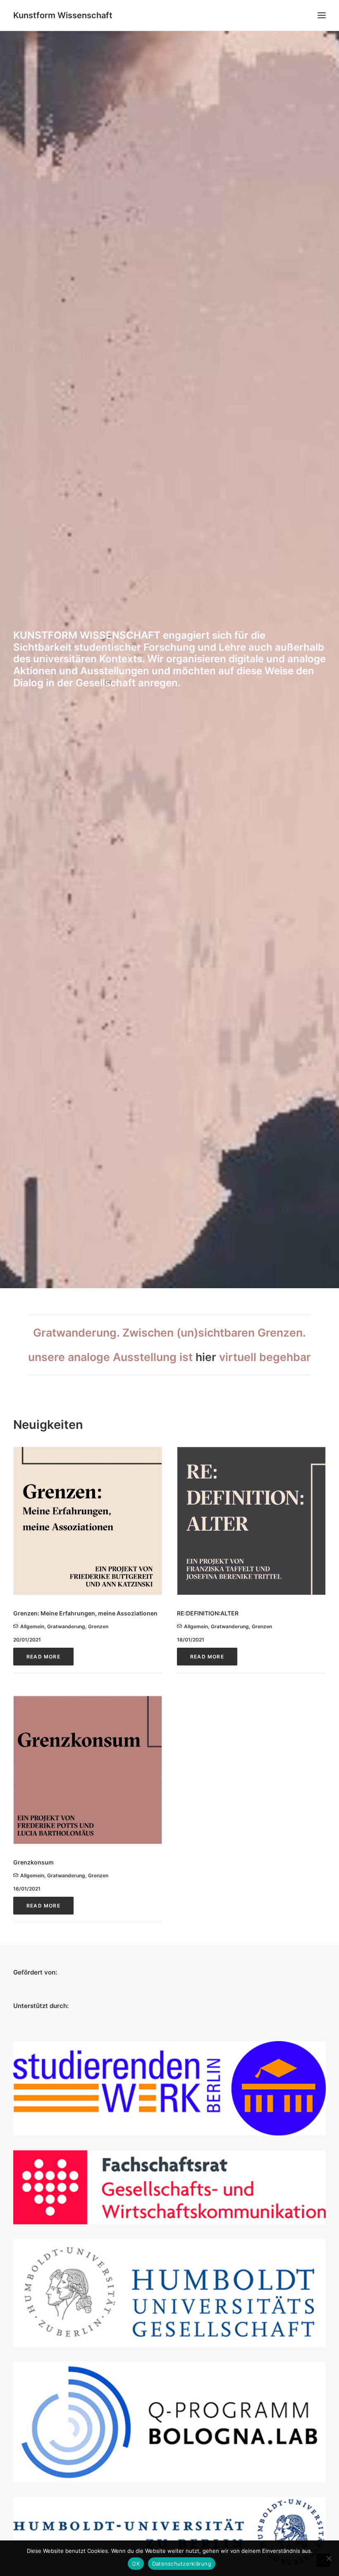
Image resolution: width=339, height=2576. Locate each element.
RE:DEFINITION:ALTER (208, 1613)
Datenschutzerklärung (182, 2564)
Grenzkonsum (33, 1862)
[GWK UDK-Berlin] (169, 2187)
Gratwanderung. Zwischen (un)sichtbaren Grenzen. (169, 1332)
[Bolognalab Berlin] (169, 2422)
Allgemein (32, 1626)
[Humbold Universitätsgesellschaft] (169, 2293)
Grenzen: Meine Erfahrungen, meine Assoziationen (85, 1613)
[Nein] (329, 2558)
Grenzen (98, 1626)
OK (136, 2564)
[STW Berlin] (169, 2088)
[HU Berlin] (169, 2532)
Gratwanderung (66, 1626)
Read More (43, 1657)
